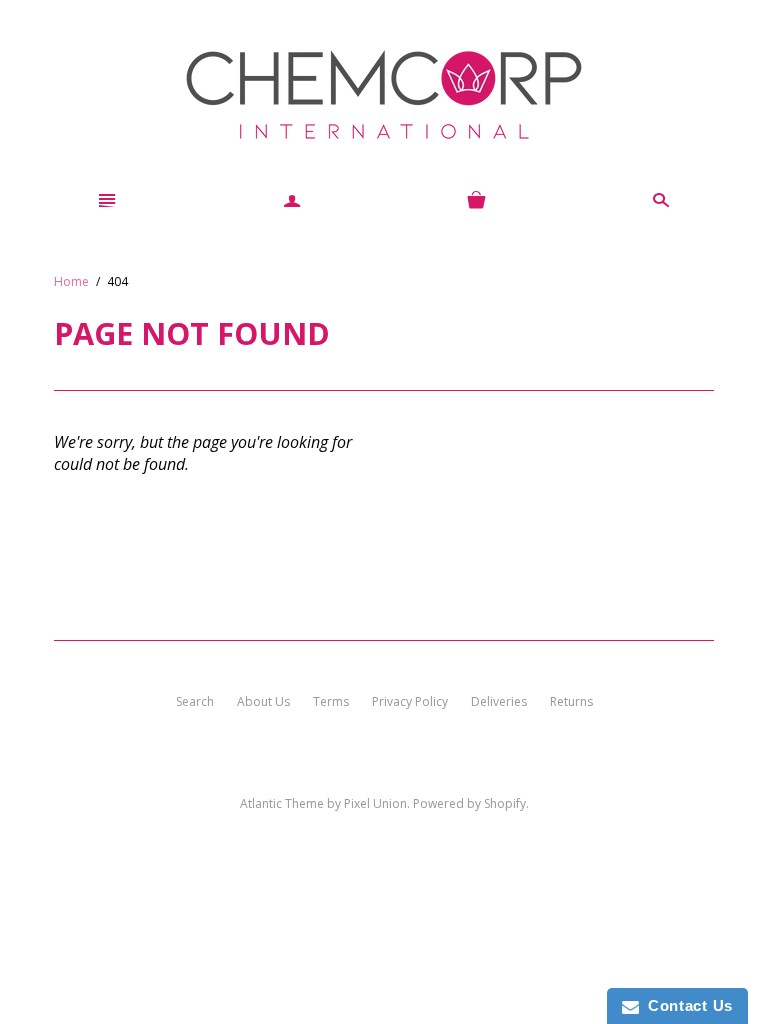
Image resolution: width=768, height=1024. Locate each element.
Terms (331, 701)
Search (195, 701)
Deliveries (499, 701)
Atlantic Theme (282, 803)
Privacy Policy (410, 701)
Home (71, 281)
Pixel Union (375, 803)
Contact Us (686, 1005)
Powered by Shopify (469, 803)
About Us (263, 701)
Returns (571, 701)
